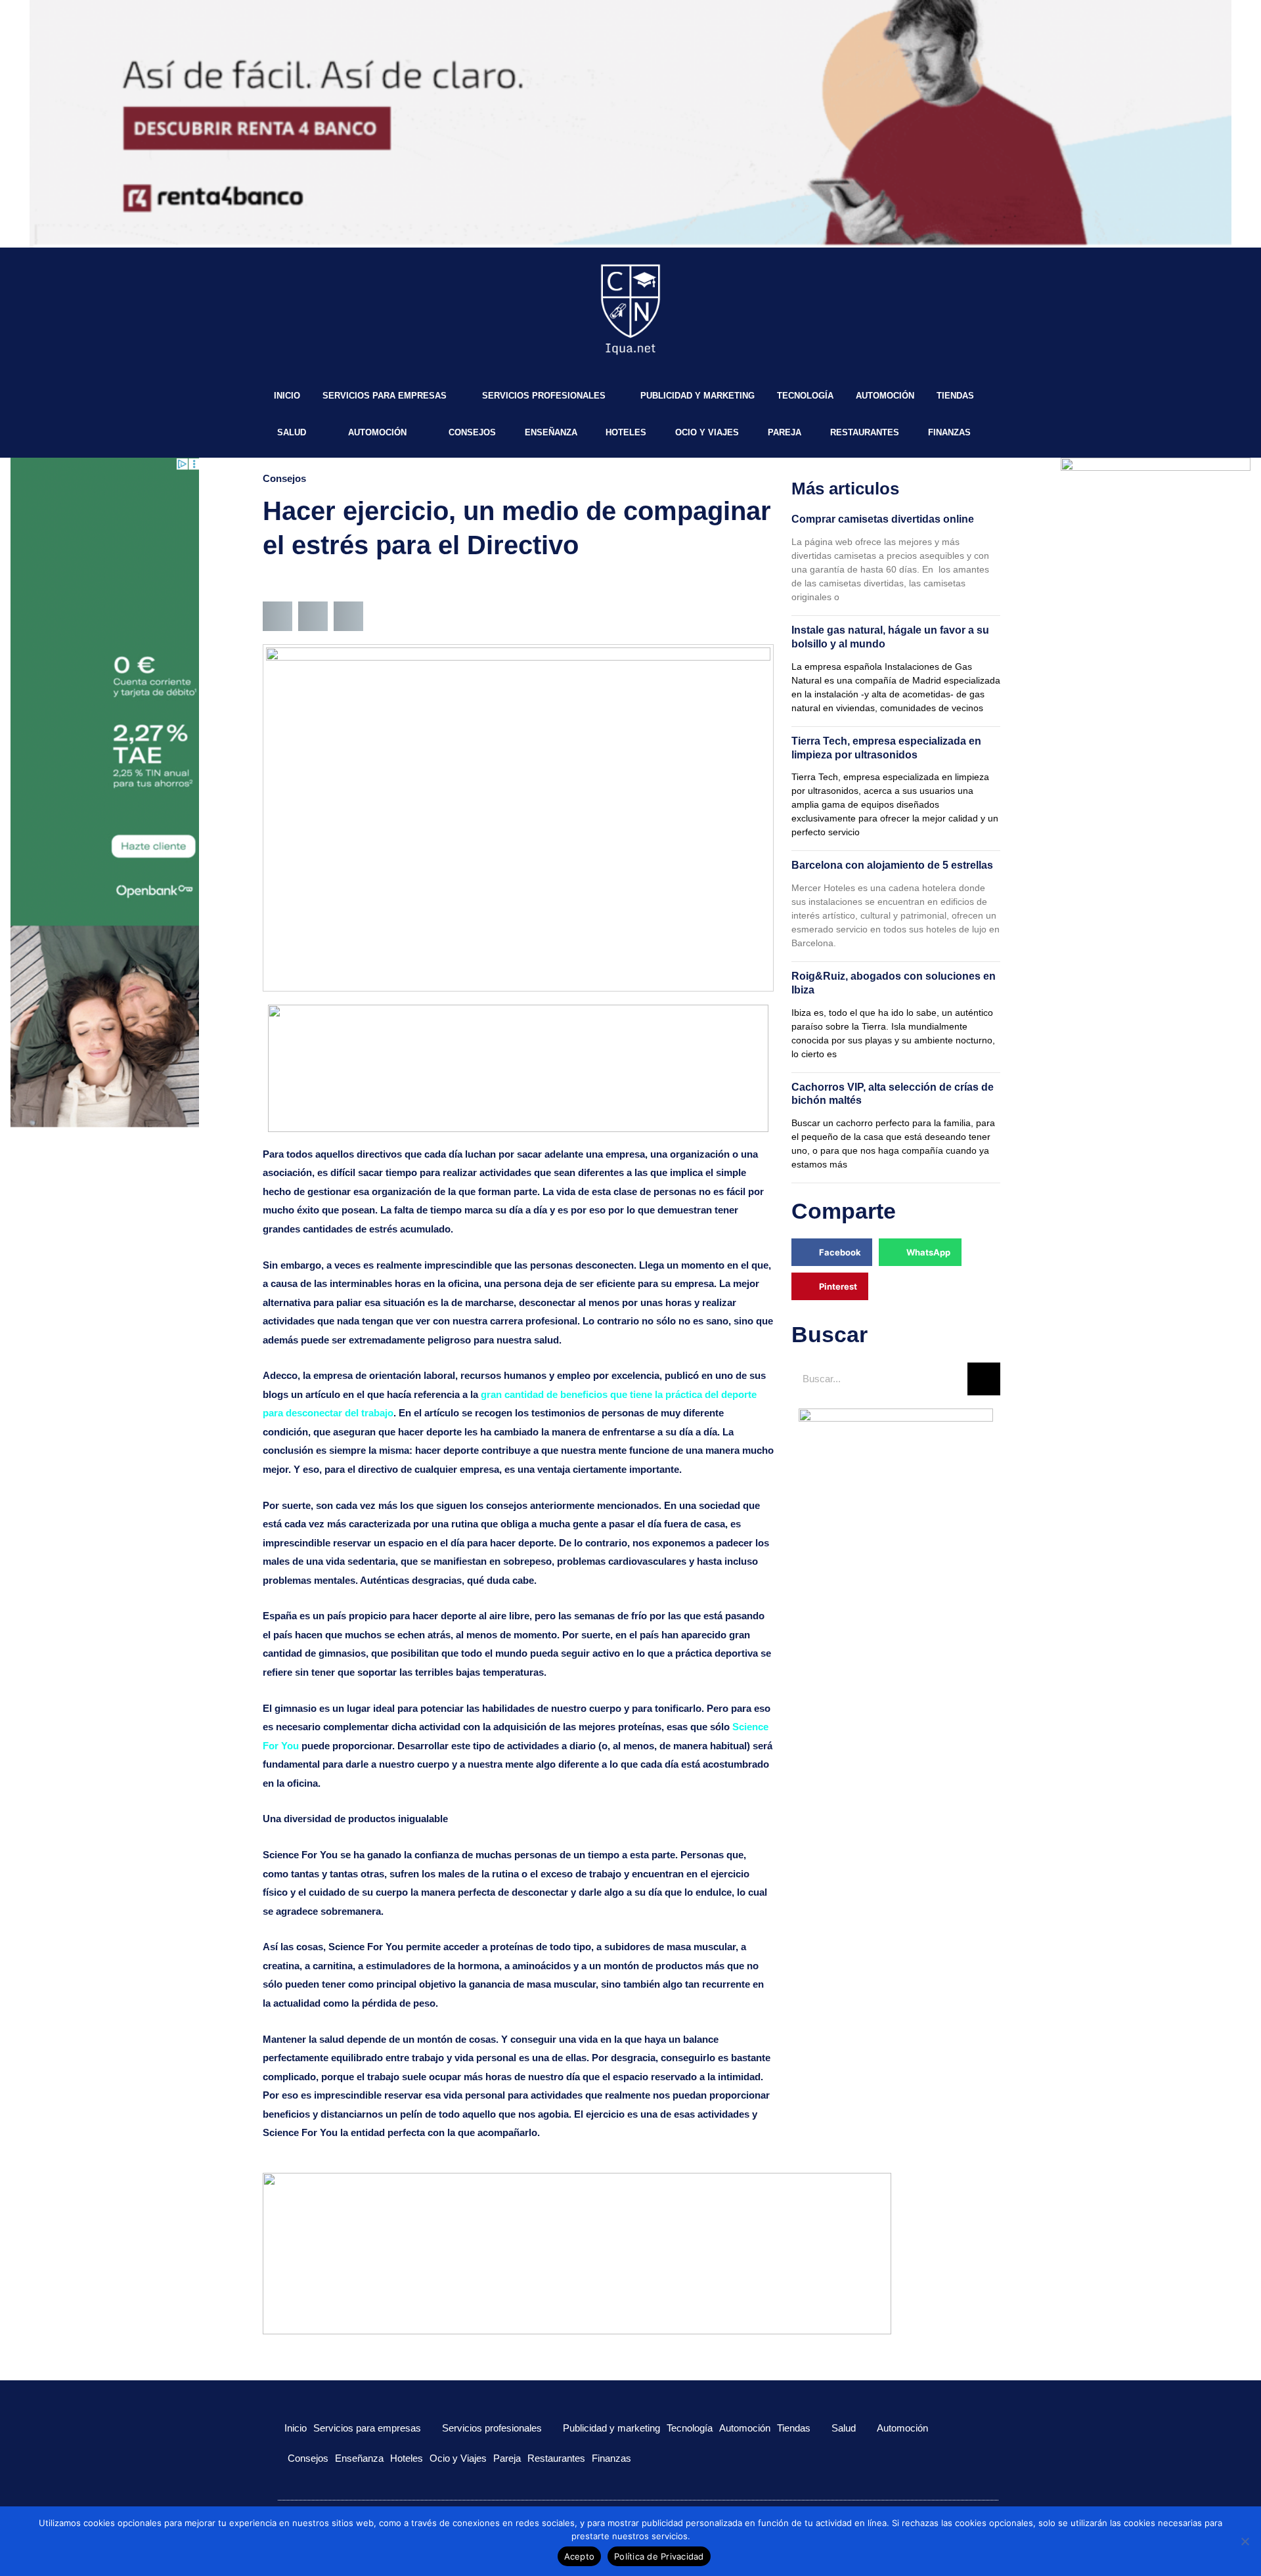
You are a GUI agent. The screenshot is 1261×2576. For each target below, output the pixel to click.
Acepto (580, 2556)
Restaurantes (865, 432)
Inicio (287, 396)
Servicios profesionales (544, 396)
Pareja (785, 432)
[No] (1245, 2541)
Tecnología (805, 396)
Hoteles (626, 432)
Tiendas (955, 396)
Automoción (885, 396)
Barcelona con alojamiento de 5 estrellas (892, 865)
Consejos (472, 432)
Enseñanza (551, 432)
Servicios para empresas (385, 396)
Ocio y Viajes (707, 432)
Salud (292, 432)
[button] (277, 616)
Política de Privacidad (659, 2556)
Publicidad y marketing (697, 396)
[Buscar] (984, 1379)
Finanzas (949, 432)
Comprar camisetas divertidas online (883, 519)
